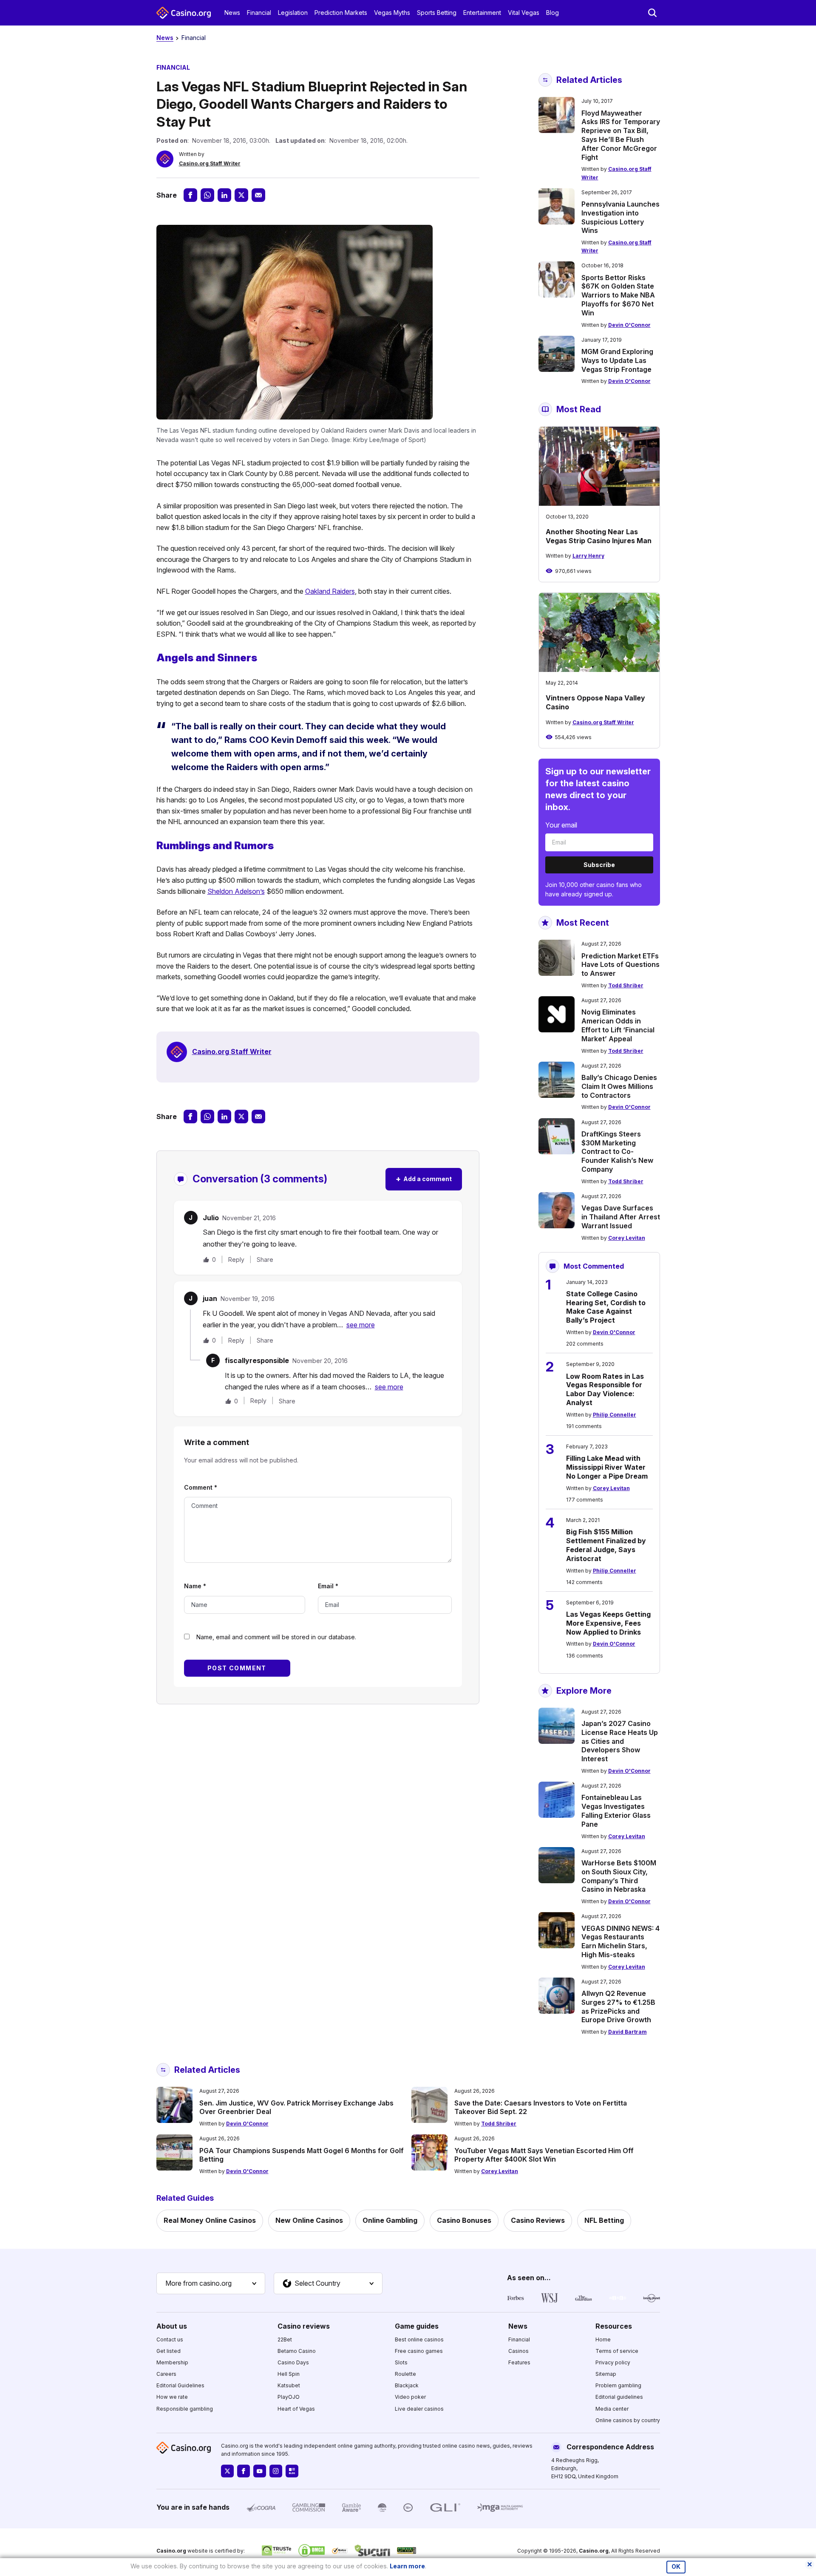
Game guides (417, 2326)
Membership (172, 2362)
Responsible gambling (185, 2409)
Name (195, 1586)
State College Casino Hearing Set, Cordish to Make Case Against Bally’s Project (606, 1307)
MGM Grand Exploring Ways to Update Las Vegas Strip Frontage (617, 360)
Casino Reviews (538, 2220)
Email (328, 1586)
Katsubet (289, 2385)
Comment (201, 1487)
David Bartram (628, 2032)
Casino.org (594, 2551)
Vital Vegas (524, 13)
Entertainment (482, 13)
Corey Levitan (627, 1238)
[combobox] (211, 2284)
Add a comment (424, 1179)
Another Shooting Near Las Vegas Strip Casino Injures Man (599, 536)
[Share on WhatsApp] (207, 195)
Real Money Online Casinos (210, 2220)
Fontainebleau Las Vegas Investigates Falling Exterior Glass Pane (616, 1811)
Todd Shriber (626, 985)
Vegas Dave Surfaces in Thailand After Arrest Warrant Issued (621, 1217)
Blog (552, 13)
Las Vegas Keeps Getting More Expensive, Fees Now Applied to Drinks (608, 1623)
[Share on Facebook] (190, 195)
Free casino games (419, 2351)
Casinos (518, 2351)
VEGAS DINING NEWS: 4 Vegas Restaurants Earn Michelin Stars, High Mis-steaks (620, 1941)
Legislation (293, 13)
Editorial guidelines (619, 2397)
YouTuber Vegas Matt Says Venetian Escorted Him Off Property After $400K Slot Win (544, 2155)
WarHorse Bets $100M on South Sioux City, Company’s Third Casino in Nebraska (619, 1876)
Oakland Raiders (330, 591)
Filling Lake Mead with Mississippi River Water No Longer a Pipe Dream (607, 1467)
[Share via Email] (258, 195)
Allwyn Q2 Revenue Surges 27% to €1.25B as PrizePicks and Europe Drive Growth (618, 2006)
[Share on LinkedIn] (224, 195)
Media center (612, 2409)
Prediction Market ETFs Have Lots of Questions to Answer (620, 965)
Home (603, 2339)
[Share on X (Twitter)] (241, 195)
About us (172, 2326)
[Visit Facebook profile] (244, 2471)
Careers (166, 2374)
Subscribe (599, 865)
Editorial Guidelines (180, 2385)
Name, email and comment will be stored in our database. (276, 1637)
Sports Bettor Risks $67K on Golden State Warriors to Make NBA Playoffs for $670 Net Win (618, 295)
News (232, 13)
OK (676, 2567)
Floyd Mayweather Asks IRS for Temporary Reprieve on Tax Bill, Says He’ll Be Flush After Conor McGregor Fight (621, 135)
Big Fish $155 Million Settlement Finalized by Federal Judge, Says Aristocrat (606, 1545)
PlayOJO (289, 2397)
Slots (401, 2362)
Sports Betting (437, 13)
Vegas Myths (392, 13)
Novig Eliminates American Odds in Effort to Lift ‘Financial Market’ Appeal (618, 1025)
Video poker (410, 2397)
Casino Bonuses (464, 2220)
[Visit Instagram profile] (276, 2471)
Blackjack (407, 2385)
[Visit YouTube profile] (260, 2471)
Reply (236, 1260)
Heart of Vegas (296, 2409)
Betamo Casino (297, 2351)
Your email (561, 825)
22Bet (285, 2339)
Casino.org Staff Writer (210, 163)
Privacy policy (613, 2362)
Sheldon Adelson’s (236, 891)
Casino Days (293, 2362)
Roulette (405, 2374)
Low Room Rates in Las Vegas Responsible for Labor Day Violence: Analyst (605, 1389)
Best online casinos (419, 2339)
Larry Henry (588, 556)
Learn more (407, 2566)
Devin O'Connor (629, 325)
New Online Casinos (309, 2220)
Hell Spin (289, 2374)
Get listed (169, 2351)
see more (361, 1325)
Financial (259, 13)
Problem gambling (618, 2385)
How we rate (172, 2397)
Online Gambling (390, 2220)
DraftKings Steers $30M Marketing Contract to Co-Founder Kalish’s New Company (617, 1152)
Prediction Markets (341, 13)
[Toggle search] (652, 13)
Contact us (170, 2339)
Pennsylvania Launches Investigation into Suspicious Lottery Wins (620, 217)
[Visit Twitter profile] (227, 2471)
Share (265, 1260)
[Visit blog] (292, 2471)
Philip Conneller (615, 1415)
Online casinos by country (628, 2420)
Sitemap (606, 2374)
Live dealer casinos (419, 2409)
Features (519, 2362)
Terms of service (617, 2351)
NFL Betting (604, 2220)
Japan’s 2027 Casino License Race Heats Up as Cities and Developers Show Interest (620, 1741)
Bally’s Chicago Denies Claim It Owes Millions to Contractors (619, 1086)
